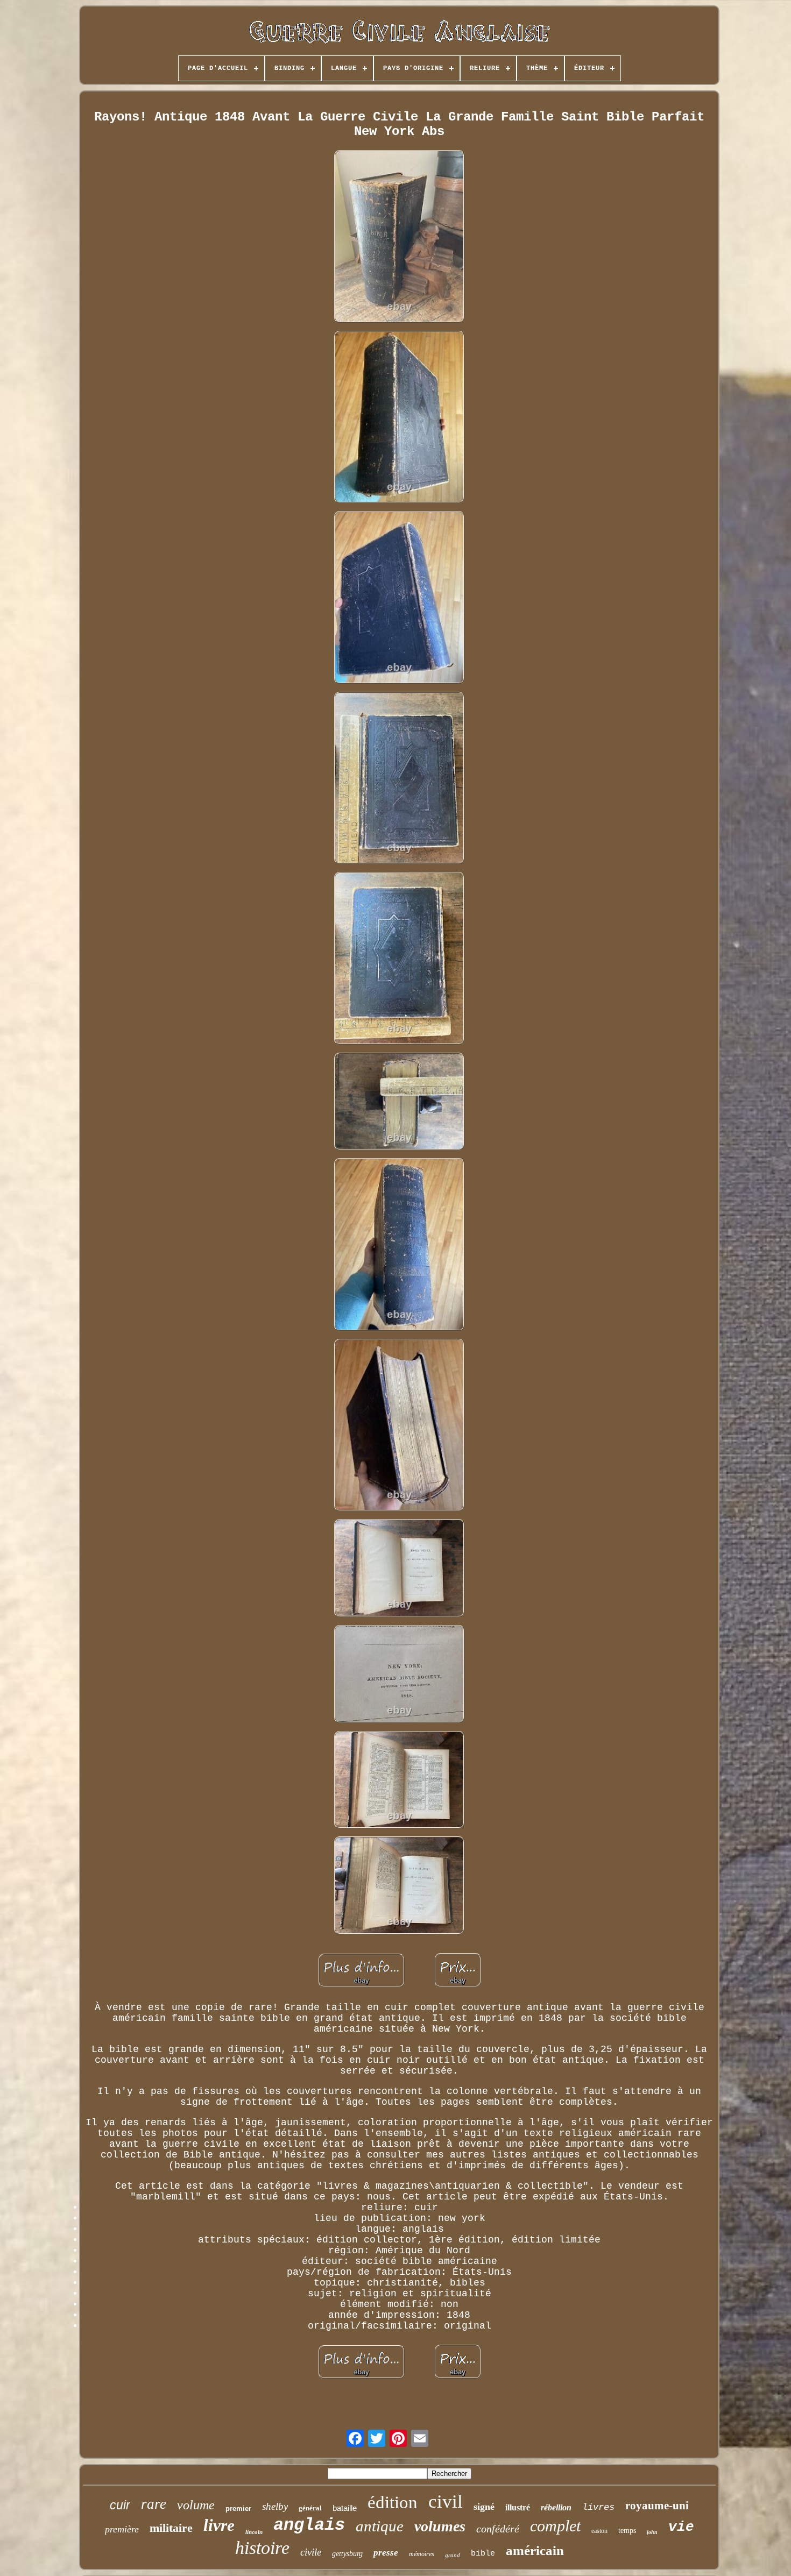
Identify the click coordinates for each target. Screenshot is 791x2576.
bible (483, 2554)
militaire (171, 2528)
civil (446, 2502)
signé (484, 2507)
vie (681, 2527)
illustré (518, 2507)
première (122, 2529)
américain (535, 2550)
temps (627, 2531)
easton (599, 2531)
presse (386, 2553)
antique (380, 2526)
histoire (262, 2548)
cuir (120, 2505)
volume (196, 2505)
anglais (309, 2525)
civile (311, 2552)
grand (453, 2555)
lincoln (254, 2532)
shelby (275, 2506)
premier (238, 2508)
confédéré (498, 2529)
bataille (345, 2508)
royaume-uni (657, 2506)
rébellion (556, 2507)
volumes (440, 2526)
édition (393, 2502)
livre (219, 2525)
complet (555, 2526)
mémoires (422, 2554)
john (652, 2532)
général (310, 2508)
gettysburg (347, 2554)
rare (154, 2504)
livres (598, 2507)
